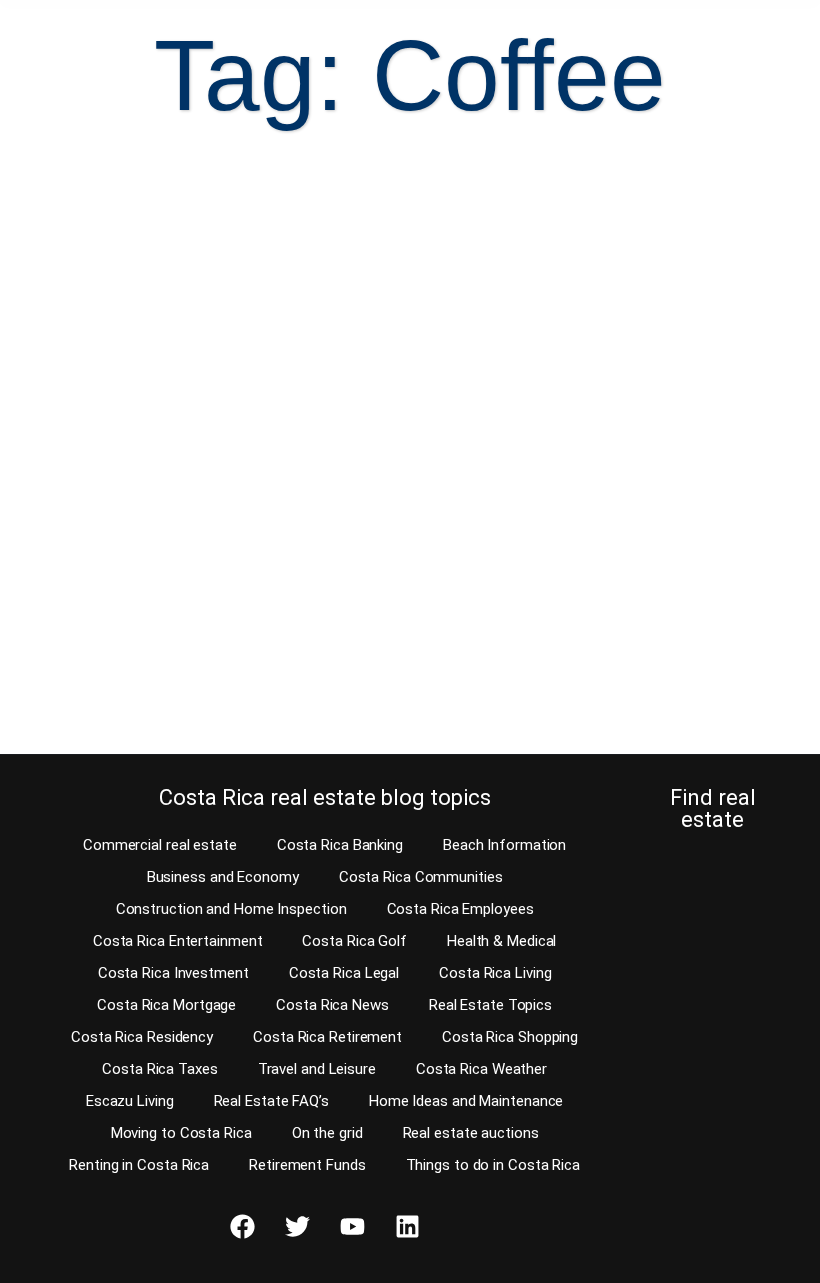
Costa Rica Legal (344, 973)
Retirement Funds (307, 1165)
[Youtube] (352, 1226)
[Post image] (212, 294)
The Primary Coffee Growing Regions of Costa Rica (185, 474)
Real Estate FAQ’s (271, 1101)
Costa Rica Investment (173, 973)
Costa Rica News (332, 1005)
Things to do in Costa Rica (493, 1165)
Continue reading (122, 700)
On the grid (327, 1133)
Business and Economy (223, 877)
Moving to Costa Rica (181, 1133)
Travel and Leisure (317, 1069)
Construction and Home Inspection (231, 909)
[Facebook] (242, 1226)
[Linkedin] (407, 1226)
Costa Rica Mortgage (166, 1005)
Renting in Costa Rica (139, 1165)
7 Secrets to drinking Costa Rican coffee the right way (575, 474)
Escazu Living (130, 1101)
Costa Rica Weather (481, 1069)
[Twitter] (297, 1226)
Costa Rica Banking (340, 845)
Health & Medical (501, 941)
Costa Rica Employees (460, 909)
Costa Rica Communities (421, 877)
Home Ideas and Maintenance (466, 1101)
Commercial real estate (160, 845)
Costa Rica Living (495, 973)
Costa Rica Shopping (510, 1037)
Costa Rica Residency (142, 1037)
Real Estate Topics (490, 1005)
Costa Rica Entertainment (178, 941)
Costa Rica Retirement (327, 1037)
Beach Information (504, 845)
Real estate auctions (471, 1133)
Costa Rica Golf (354, 941)
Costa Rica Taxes (159, 1069)
